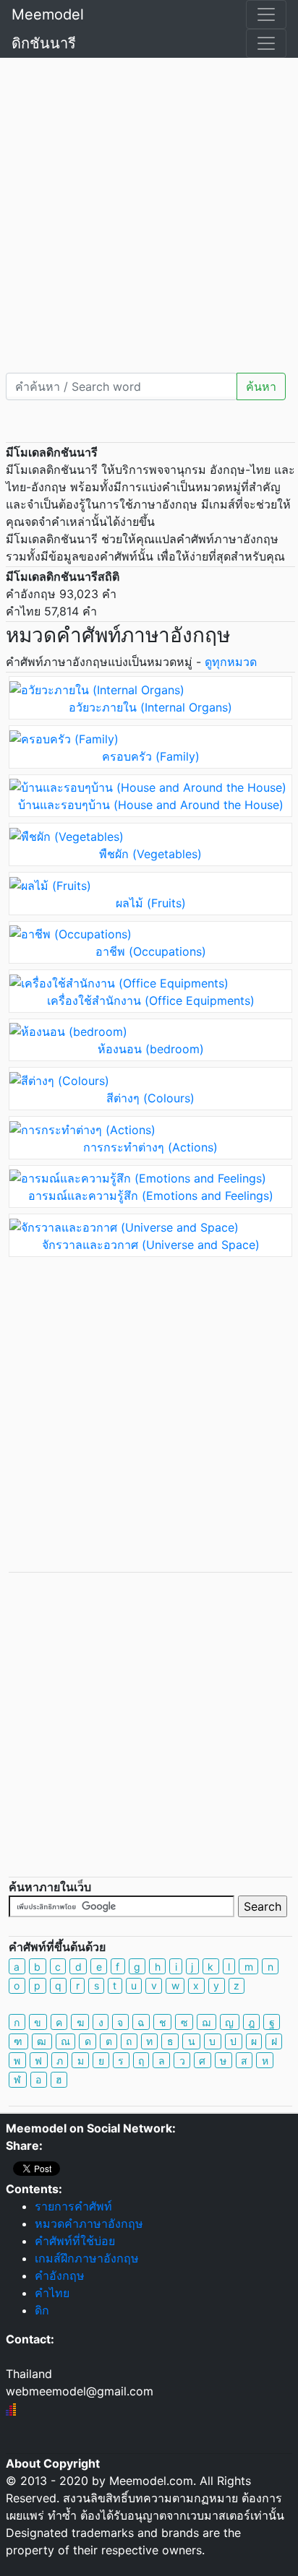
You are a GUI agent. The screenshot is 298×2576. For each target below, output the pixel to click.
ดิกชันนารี (44, 43)
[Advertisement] (149, 214)
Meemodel (48, 14)
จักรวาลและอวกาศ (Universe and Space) (151, 1245)
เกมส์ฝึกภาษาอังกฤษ (87, 2258)
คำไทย (52, 2293)
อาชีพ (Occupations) (151, 951)
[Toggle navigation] (266, 14)
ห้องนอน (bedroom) (151, 1049)
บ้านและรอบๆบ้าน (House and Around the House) (151, 805)
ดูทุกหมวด (231, 662)
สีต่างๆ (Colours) (150, 1098)
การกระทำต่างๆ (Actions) (150, 1147)
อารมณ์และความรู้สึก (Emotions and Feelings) (151, 1196)
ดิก (42, 2310)
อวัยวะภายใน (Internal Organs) (150, 707)
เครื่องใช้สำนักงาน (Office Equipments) (151, 1000)
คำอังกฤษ (60, 2275)
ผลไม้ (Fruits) (151, 903)
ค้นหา (261, 386)
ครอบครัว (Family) (151, 756)
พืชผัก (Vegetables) (150, 854)
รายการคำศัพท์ (73, 2206)
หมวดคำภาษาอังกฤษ (89, 2223)
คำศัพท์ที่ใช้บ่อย (75, 2241)
